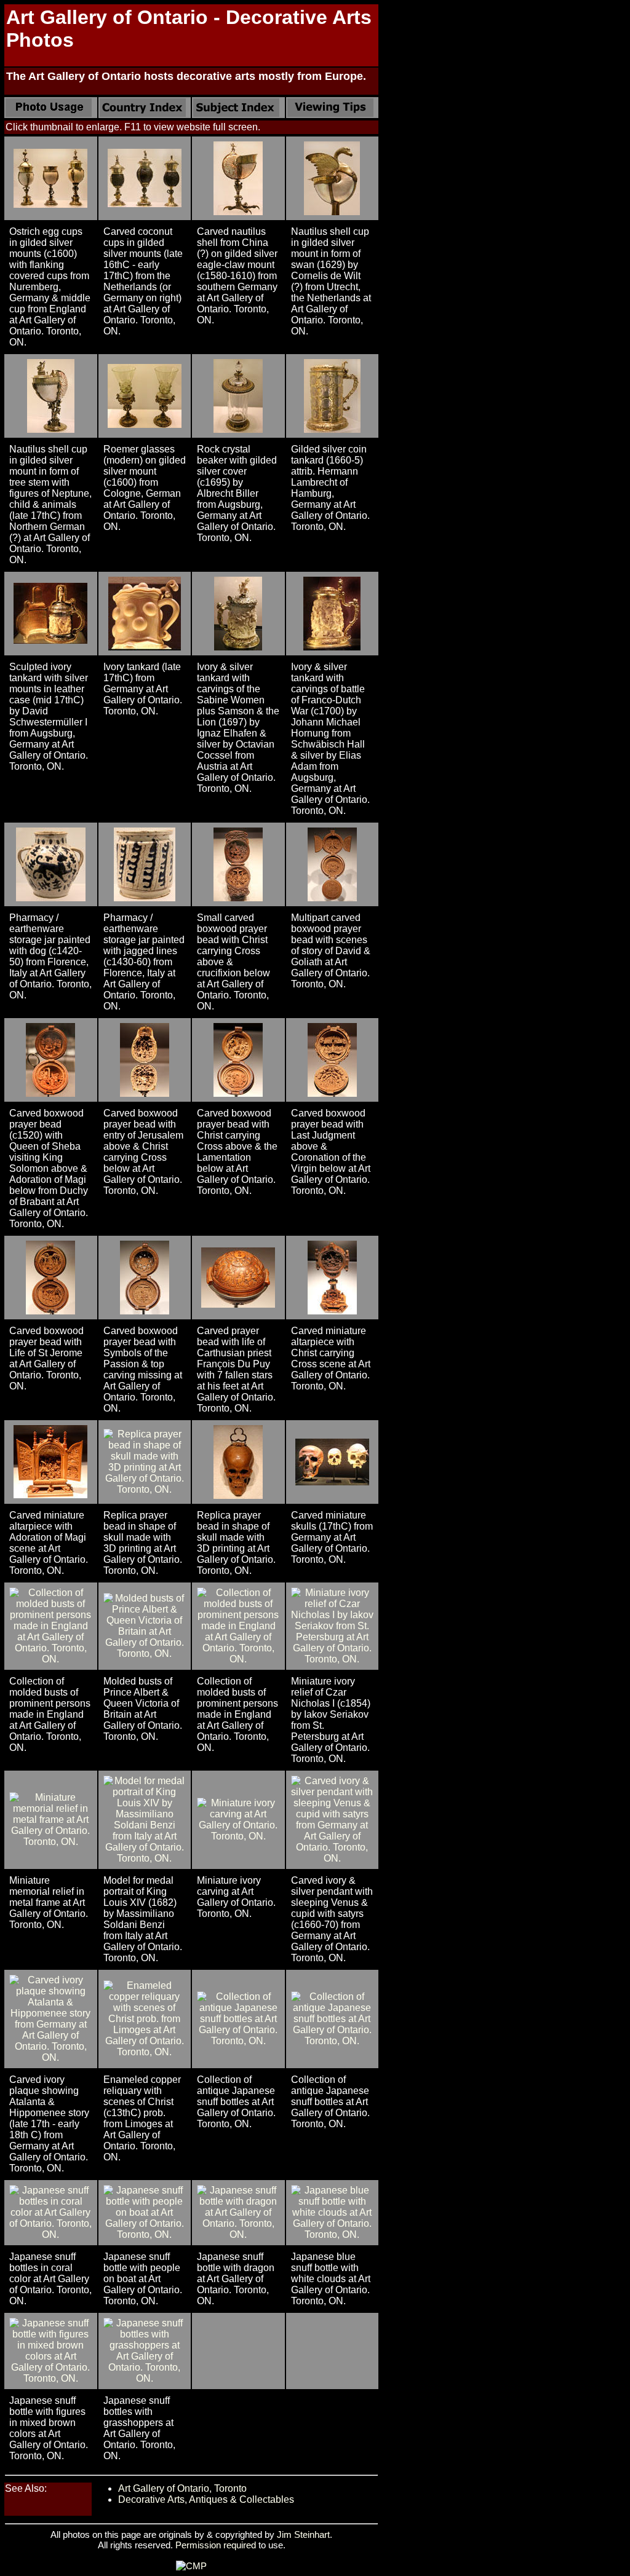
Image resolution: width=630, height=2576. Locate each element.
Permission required (216, 2545)
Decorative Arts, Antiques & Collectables (206, 2499)
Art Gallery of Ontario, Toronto (182, 2488)
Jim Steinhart (303, 2535)
